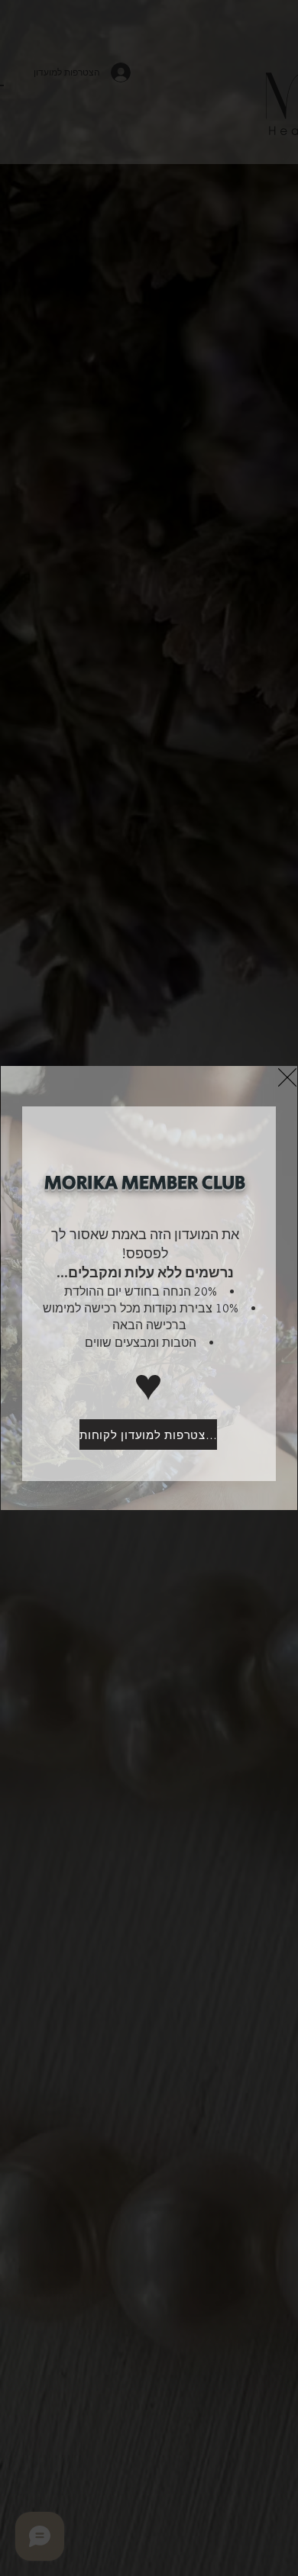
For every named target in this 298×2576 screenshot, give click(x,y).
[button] (287, 1077)
